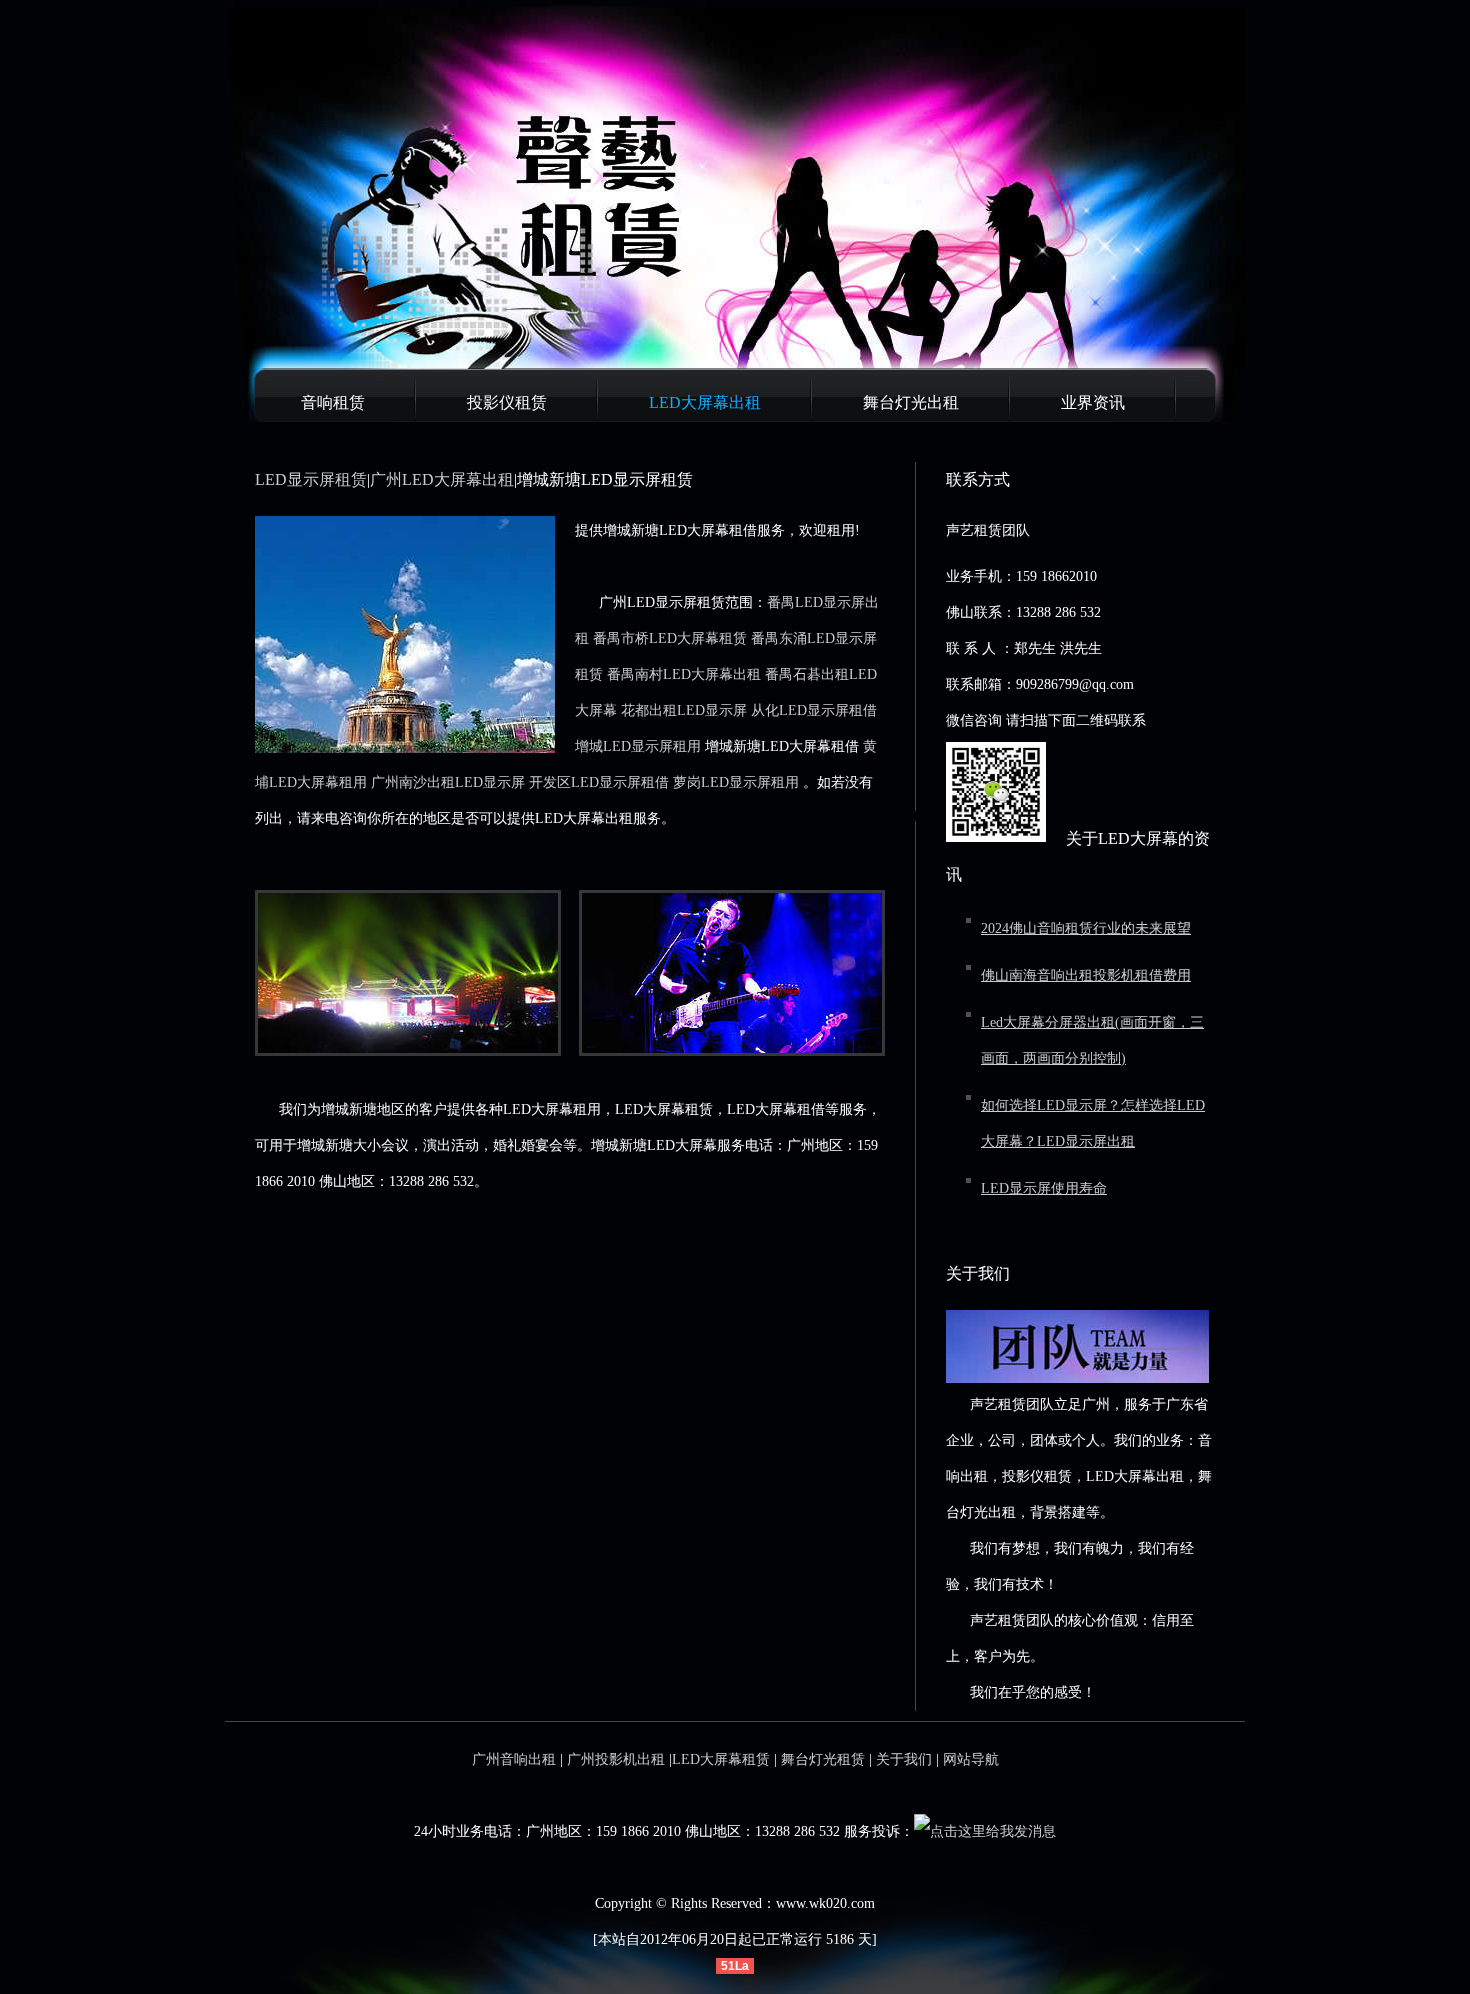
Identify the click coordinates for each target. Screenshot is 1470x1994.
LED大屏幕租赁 (721, 1759)
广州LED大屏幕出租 (442, 479)
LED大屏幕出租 (705, 402)
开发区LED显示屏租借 (599, 782)
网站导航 (971, 1759)
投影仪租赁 (507, 402)
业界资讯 (1093, 402)
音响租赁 (333, 402)
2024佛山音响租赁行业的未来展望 (1086, 928)
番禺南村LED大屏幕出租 (684, 674)
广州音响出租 (514, 1759)
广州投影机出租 (616, 1759)
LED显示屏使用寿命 (1044, 1188)
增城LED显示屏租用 (638, 746)
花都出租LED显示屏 (684, 710)
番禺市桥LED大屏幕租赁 (670, 638)
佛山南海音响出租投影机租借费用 (1086, 975)
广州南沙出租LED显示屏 (448, 782)
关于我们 (904, 1759)
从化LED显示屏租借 (814, 710)
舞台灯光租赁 (823, 1759)
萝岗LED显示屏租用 (736, 782)
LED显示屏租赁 (311, 479)
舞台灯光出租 (911, 402)
